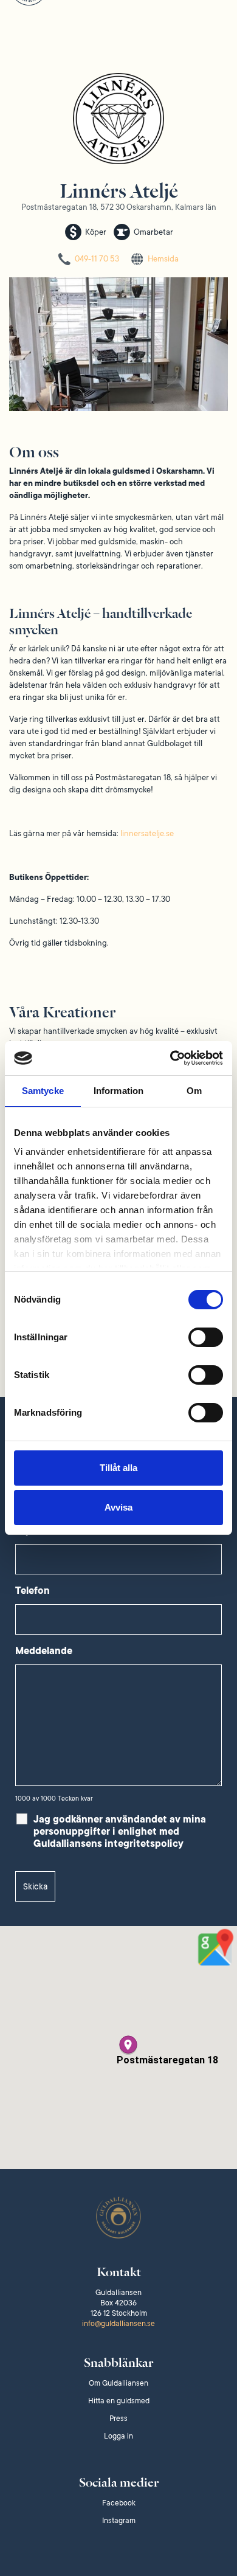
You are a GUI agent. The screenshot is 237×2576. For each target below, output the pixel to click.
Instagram (119, 2521)
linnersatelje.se (147, 833)
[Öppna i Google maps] (216, 1947)
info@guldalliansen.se (118, 2324)
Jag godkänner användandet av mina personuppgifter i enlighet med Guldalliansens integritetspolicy (120, 1832)
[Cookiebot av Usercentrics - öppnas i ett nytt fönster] (170, 1058)
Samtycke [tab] (43, 1091)
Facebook (119, 2503)
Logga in (118, 2436)
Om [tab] (194, 1091)
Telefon (33, 1591)
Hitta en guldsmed (119, 2401)
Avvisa (118, 1507)
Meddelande (44, 1651)
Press (118, 2418)
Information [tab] (118, 1091)
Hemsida (163, 259)
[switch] (206, 1337)
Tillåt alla (118, 1468)
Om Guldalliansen (118, 2383)
